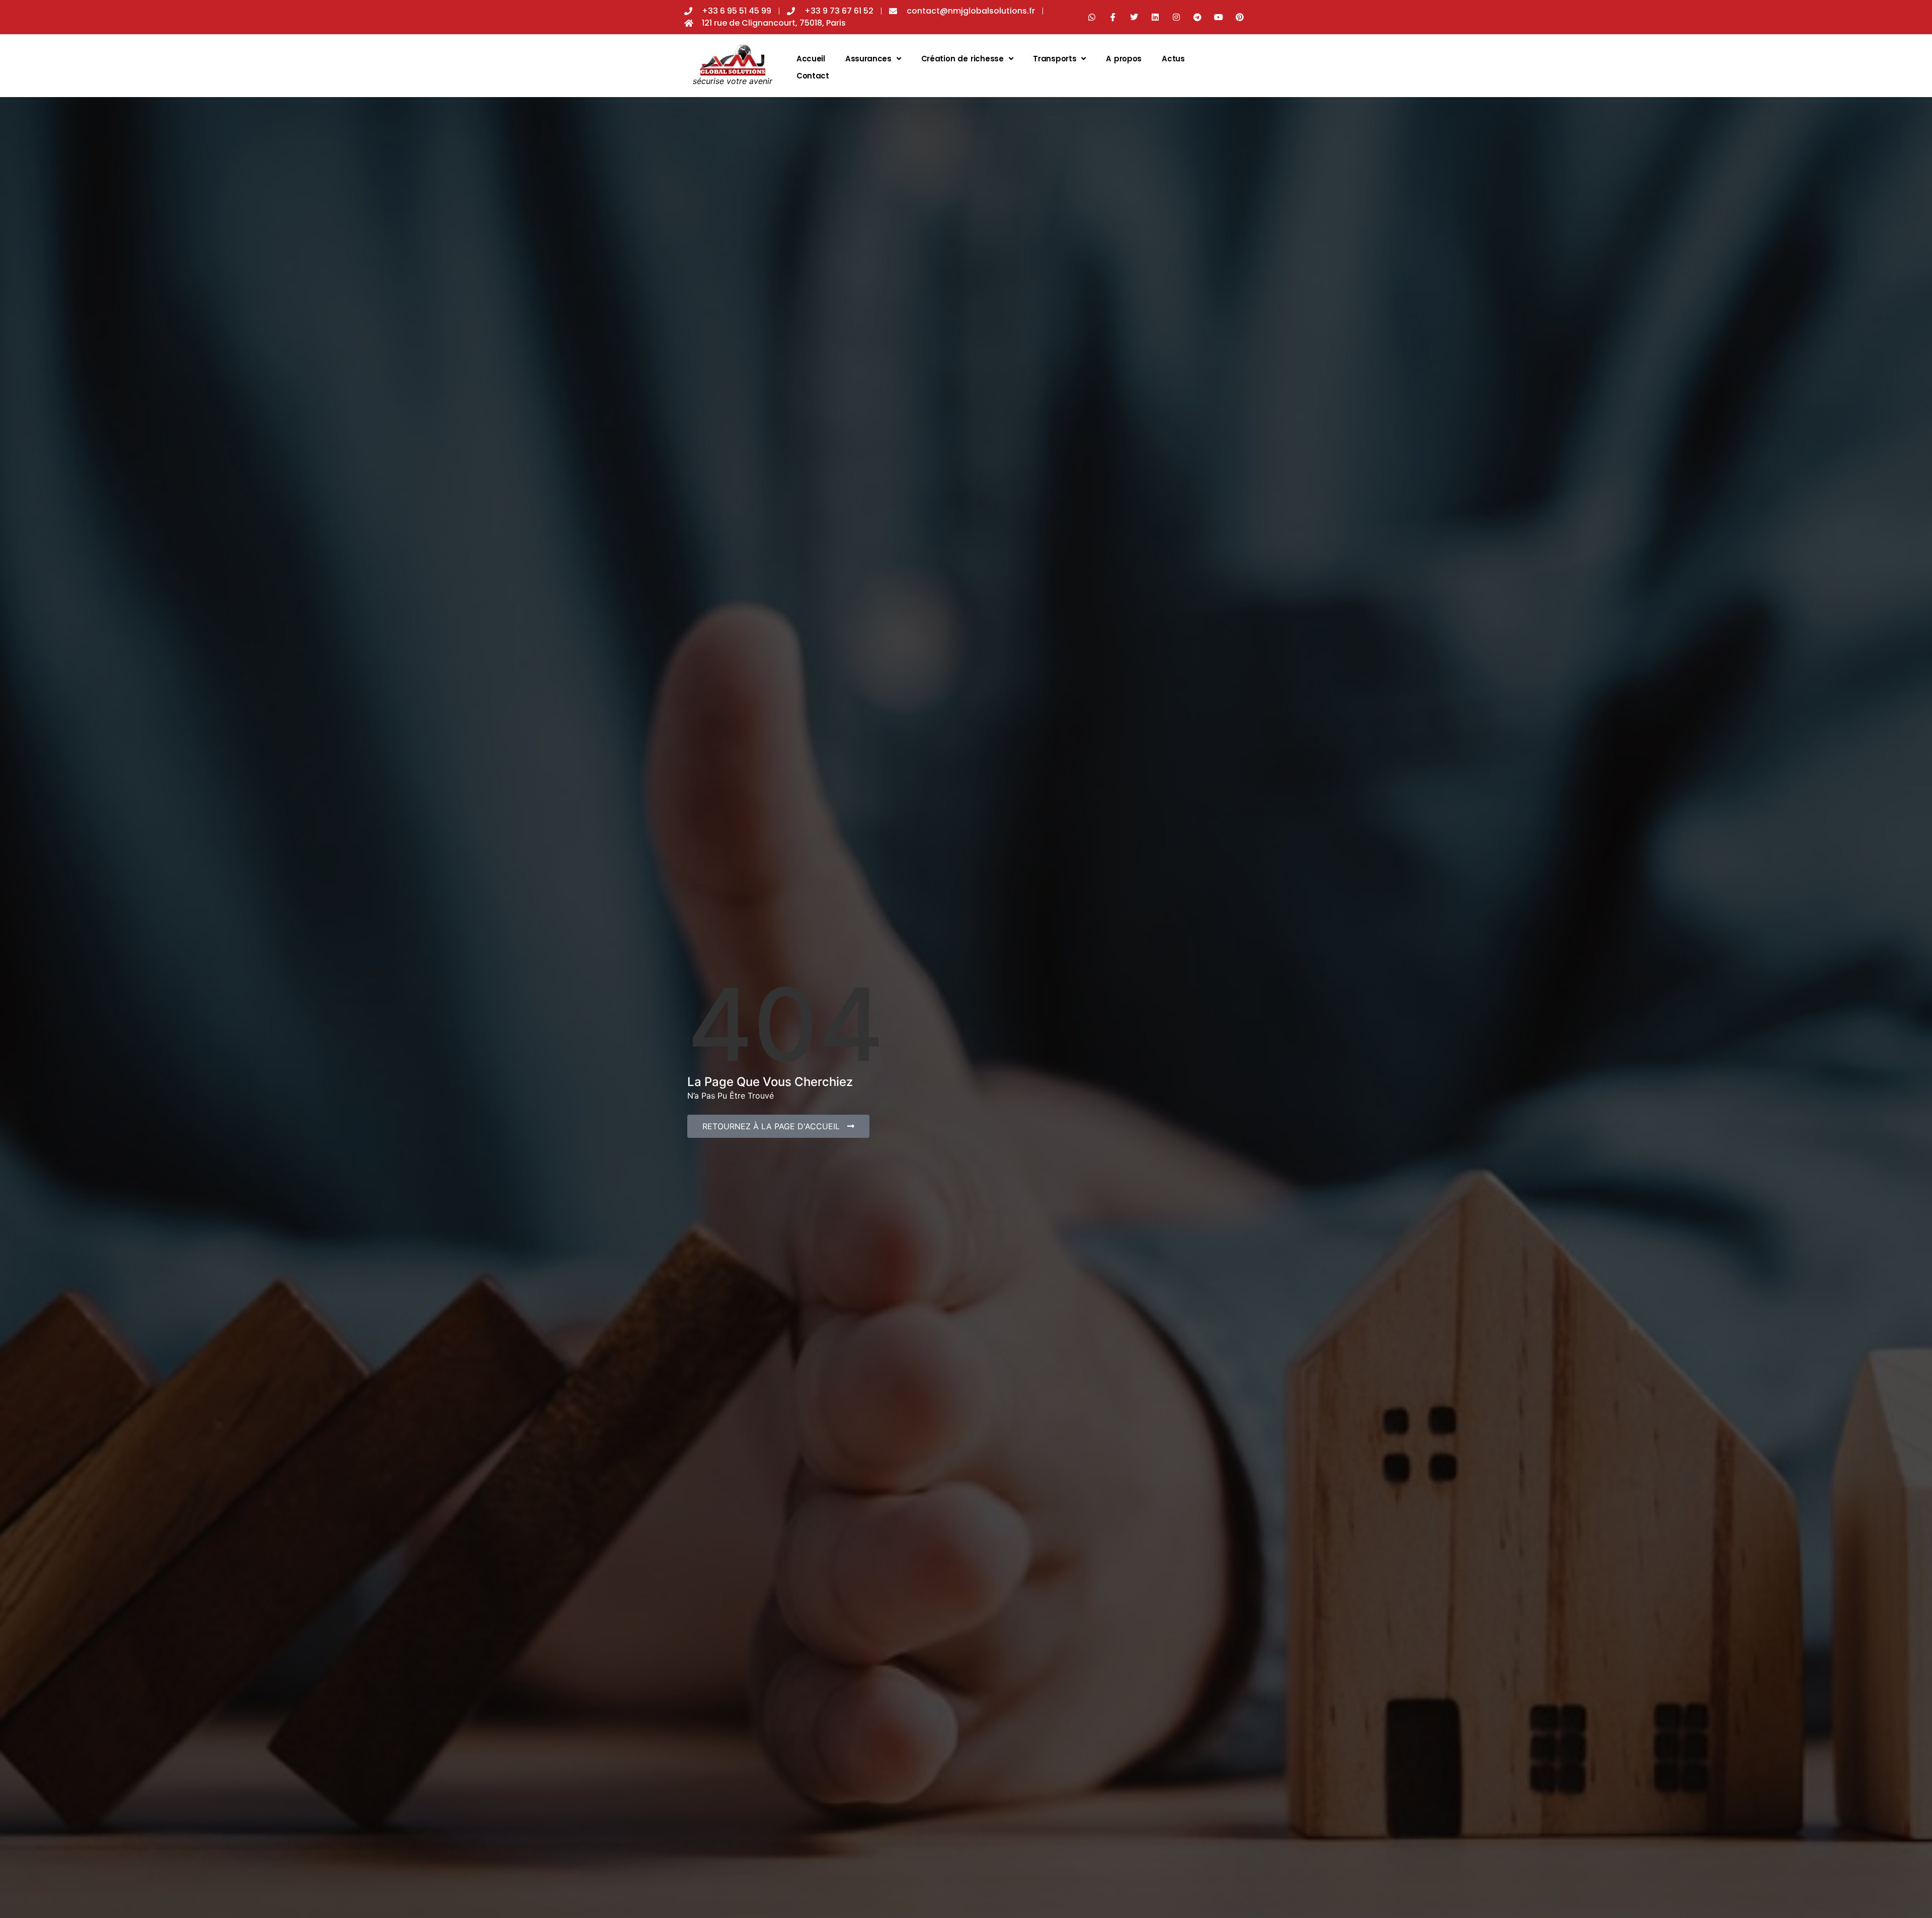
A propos (1124, 59)
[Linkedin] (1155, 17)
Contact (813, 76)
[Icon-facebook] (1113, 17)
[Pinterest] (1240, 17)
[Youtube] (1219, 17)
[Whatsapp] (1092, 17)
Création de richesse (962, 59)
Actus (1173, 59)
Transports (1055, 59)
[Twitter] (1134, 17)
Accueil (811, 59)
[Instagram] (1176, 17)
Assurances (868, 59)
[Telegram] (1197, 17)
